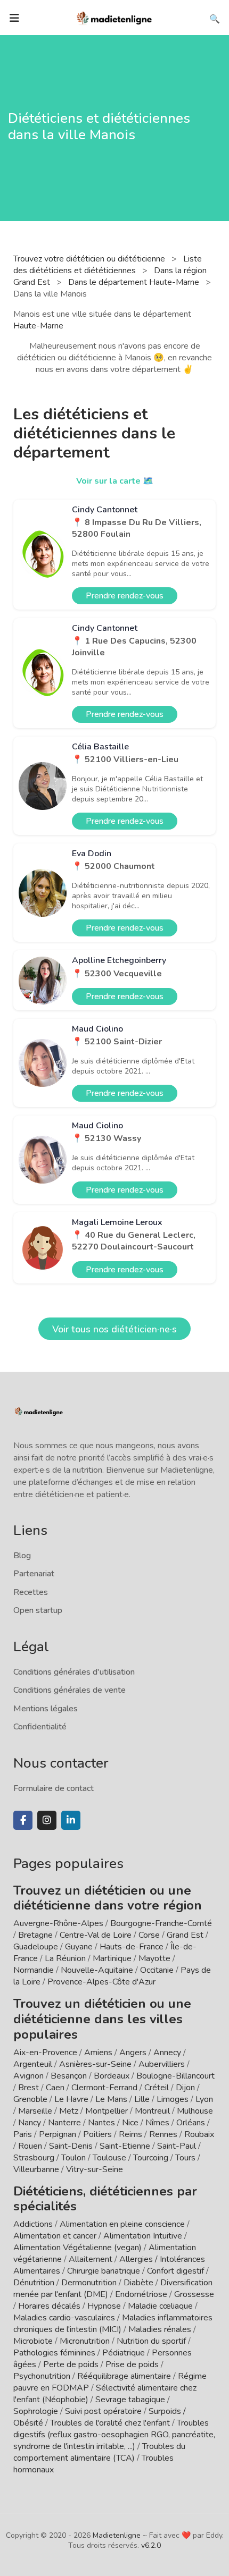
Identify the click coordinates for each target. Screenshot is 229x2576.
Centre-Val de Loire (96, 1935)
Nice (130, 2123)
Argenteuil (33, 2064)
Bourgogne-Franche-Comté (161, 1923)
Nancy (30, 2123)
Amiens (98, 2053)
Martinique (112, 1958)
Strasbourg (34, 2158)
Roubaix (199, 2134)
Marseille (35, 2111)
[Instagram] (47, 1820)
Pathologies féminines (54, 2353)
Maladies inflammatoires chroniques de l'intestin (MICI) (113, 2324)
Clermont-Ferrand (104, 2088)
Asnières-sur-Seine (95, 2064)
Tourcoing (151, 2158)
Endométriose (141, 2294)
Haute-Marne (38, 326)
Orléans (191, 2123)
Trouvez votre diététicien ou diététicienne (90, 259)
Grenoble (30, 2099)
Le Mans (111, 2099)
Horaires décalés (49, 2306)
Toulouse (109, 2158)
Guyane (79, 1947)
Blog (22, 1556)
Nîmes (157, 2123)
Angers (133, 2053)
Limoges (173, 2099)
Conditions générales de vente (69, 1690)
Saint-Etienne (125, 2146)
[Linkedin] (71, 1820)
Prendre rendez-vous (125, 596)
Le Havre (71, 2099)
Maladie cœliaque (160, 2306)
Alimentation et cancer (55, 2236)
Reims (130, 2134)
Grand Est (185, 1935)
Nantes (101, 2123)
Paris (23, 2134)
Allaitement (91, 2259)
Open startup (38, 1610)
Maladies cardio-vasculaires (64, 2318)
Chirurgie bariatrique (104, 2271)
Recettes (31, 1592)
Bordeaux (112, 2076)
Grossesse (194, 2294)
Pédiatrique (124, 2353)
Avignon (28, 2076)
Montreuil (152, 2111)
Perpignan (58, 2134)
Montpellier (107, 2111)
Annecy (167, 2053)
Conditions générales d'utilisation (74, 1672)
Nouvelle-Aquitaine (97, 1970)
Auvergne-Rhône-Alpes (58, 1923)
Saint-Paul (177, 2146)
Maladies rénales (160, 2329)
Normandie (34, 1970)
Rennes (163, 2134)
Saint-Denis (71, 2146)
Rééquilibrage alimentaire (124, 2376)
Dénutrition (34, 2283)
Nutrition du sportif (151, 2341)
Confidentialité (40, 1727)
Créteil (157, 2088)
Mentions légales (46, 1709)
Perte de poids (71, 2364)
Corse (149, 1935)
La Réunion (65, 1958)
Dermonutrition (90, 2283)
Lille (142, 2099)
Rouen (30, 2146)
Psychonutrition (42, 2376)
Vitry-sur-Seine (95, 2169)
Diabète (138, 2283)
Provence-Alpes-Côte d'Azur (101, 1982)
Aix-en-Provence (45, 2053)
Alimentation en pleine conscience (122, 2224)
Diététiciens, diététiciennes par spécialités (105, 2199)
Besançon (69, 2076)
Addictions (33, 2224)
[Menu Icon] (14, 18)
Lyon (204, 2099)
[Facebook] (23, 1820)
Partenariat (34, 1574)
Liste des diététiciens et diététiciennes (108, 265)
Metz (69, 2111)
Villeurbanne (36, 2169)
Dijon (185, 2088)
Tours (185, 2158)
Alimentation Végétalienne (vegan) (77, 2248)
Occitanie (157, 1970)
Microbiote (34, 2341)
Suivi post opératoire (103, 2411)
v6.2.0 (151, 2545)
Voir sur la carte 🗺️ (115, 481)
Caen (55, 2088)
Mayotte (154, 1958)
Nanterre (64, 2123)
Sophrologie (36, 2411)
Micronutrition (85, 2341)
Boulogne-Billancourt (175, 2076)
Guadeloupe (36, 1947)
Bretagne (35, 1935)
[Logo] (114, 17)
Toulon (73, 2158)
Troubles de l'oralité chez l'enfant (110, 2423)
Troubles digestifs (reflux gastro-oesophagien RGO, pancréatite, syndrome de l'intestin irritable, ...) (114, 2435)
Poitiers (97, 2134)
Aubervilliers (162, 2064)
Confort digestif (175, 2271)
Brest (28, 2088)
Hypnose (104, 2306)
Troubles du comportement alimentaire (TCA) (99, 2452)
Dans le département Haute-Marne (135, 282)
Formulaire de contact (54, 1788)
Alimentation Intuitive (143, 2236)
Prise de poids (132, 2364)
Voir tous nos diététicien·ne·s (114, 1329)
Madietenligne (117, 2535)
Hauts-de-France (132, 1947)
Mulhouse (195, 2111)
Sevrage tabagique (130, 2400)
